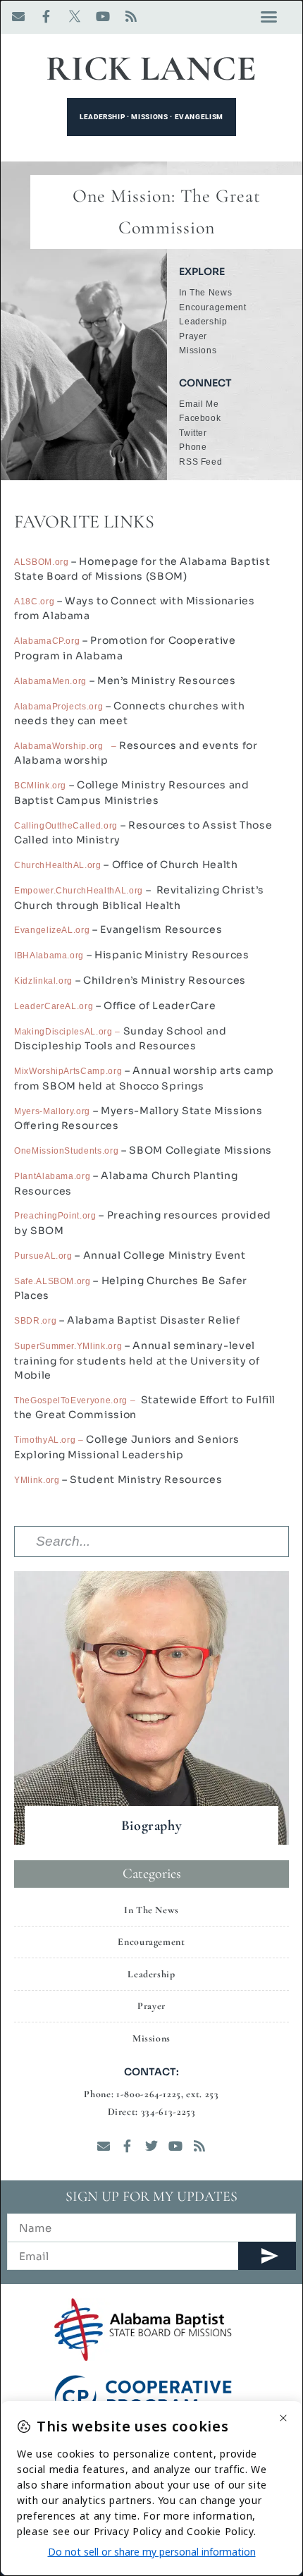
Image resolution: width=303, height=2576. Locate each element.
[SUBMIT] (267, 2256)
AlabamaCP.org (47, 641)
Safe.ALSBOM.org (52, 1281)
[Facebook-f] (47, 16)
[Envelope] (18, 16)
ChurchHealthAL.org (58, 865)
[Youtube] (103, 16)
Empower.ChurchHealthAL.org (80, 891)
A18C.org (34, 602)
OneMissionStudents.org (66, 1151)
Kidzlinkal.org (43, 981)
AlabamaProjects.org (58, 707)
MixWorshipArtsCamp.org (68, 1071)
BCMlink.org (40, 786)
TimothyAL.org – (49, 1440)
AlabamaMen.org (50, 681)
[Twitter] (151, 2146)
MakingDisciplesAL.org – (69, 1032)
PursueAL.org (43, 1256)
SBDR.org (35, 1321)
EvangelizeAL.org (52, 930)
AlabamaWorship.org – (67, 746)
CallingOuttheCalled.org (66, 826)
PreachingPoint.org (55, 1216)
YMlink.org (37, 1480)
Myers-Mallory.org (52, 1111)
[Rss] (131, 16)
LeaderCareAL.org (54, 1006)
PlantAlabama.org (52, 1176)
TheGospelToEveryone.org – (78, 1400)
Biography (152, 1826)
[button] (269, 17)
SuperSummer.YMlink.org (68, 1346)
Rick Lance (151, 68)
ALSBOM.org (42, 562)
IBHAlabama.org (49, 956)
